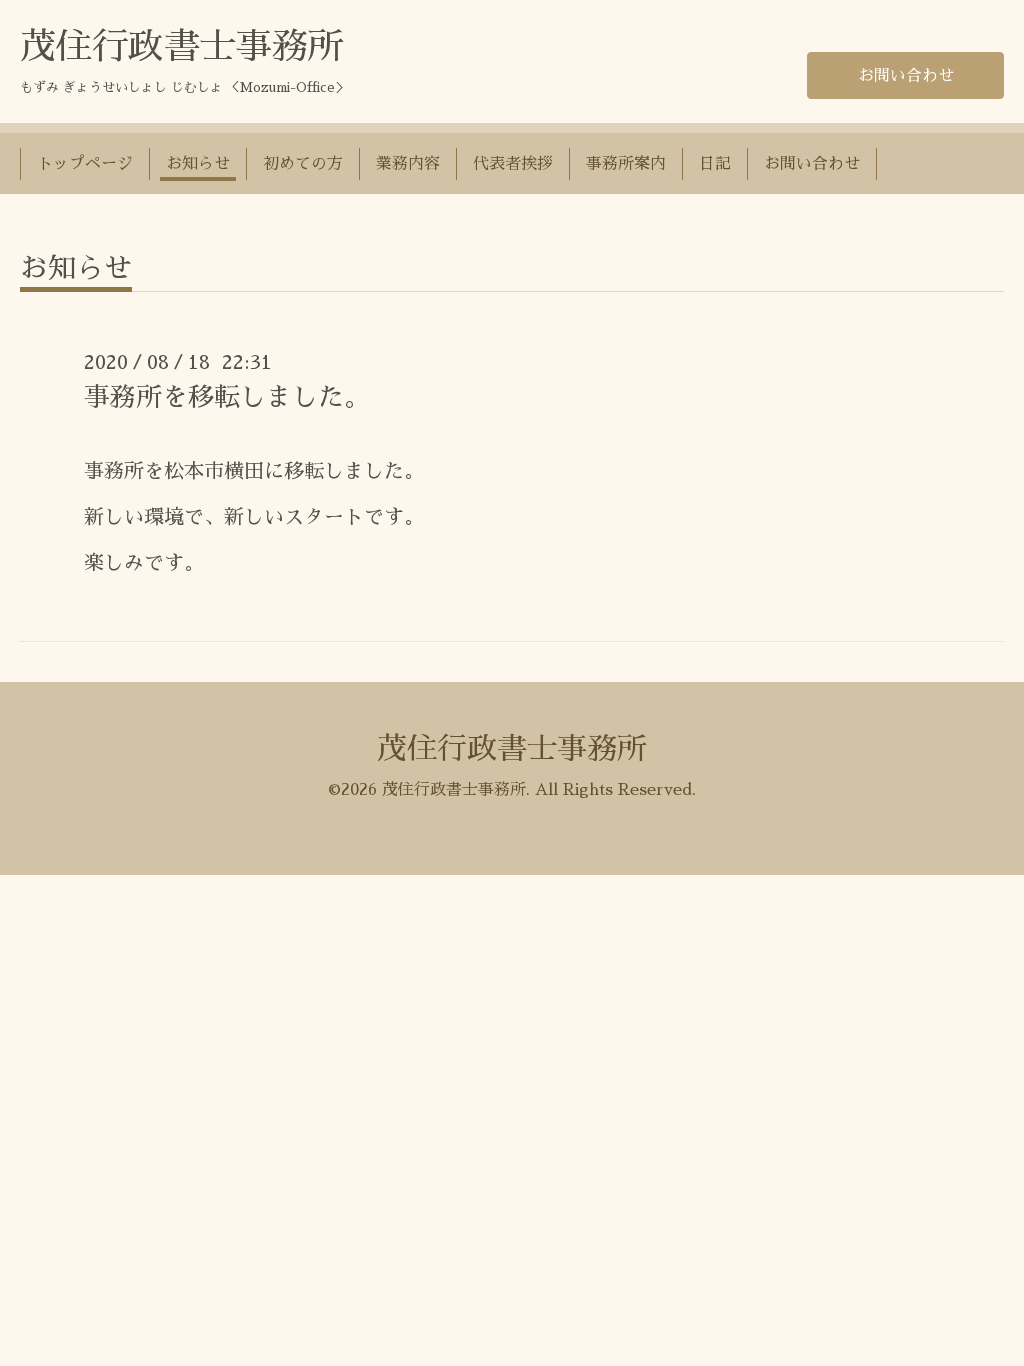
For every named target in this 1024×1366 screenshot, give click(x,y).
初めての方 (303, 164)
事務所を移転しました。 (227, 397)
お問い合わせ (906, 76)
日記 (715, 164)
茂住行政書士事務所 (182, 47)
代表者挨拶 (513, 164)
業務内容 (408, 164)
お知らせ (198, 164)
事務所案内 (626, 164)
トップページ (85, 164)
